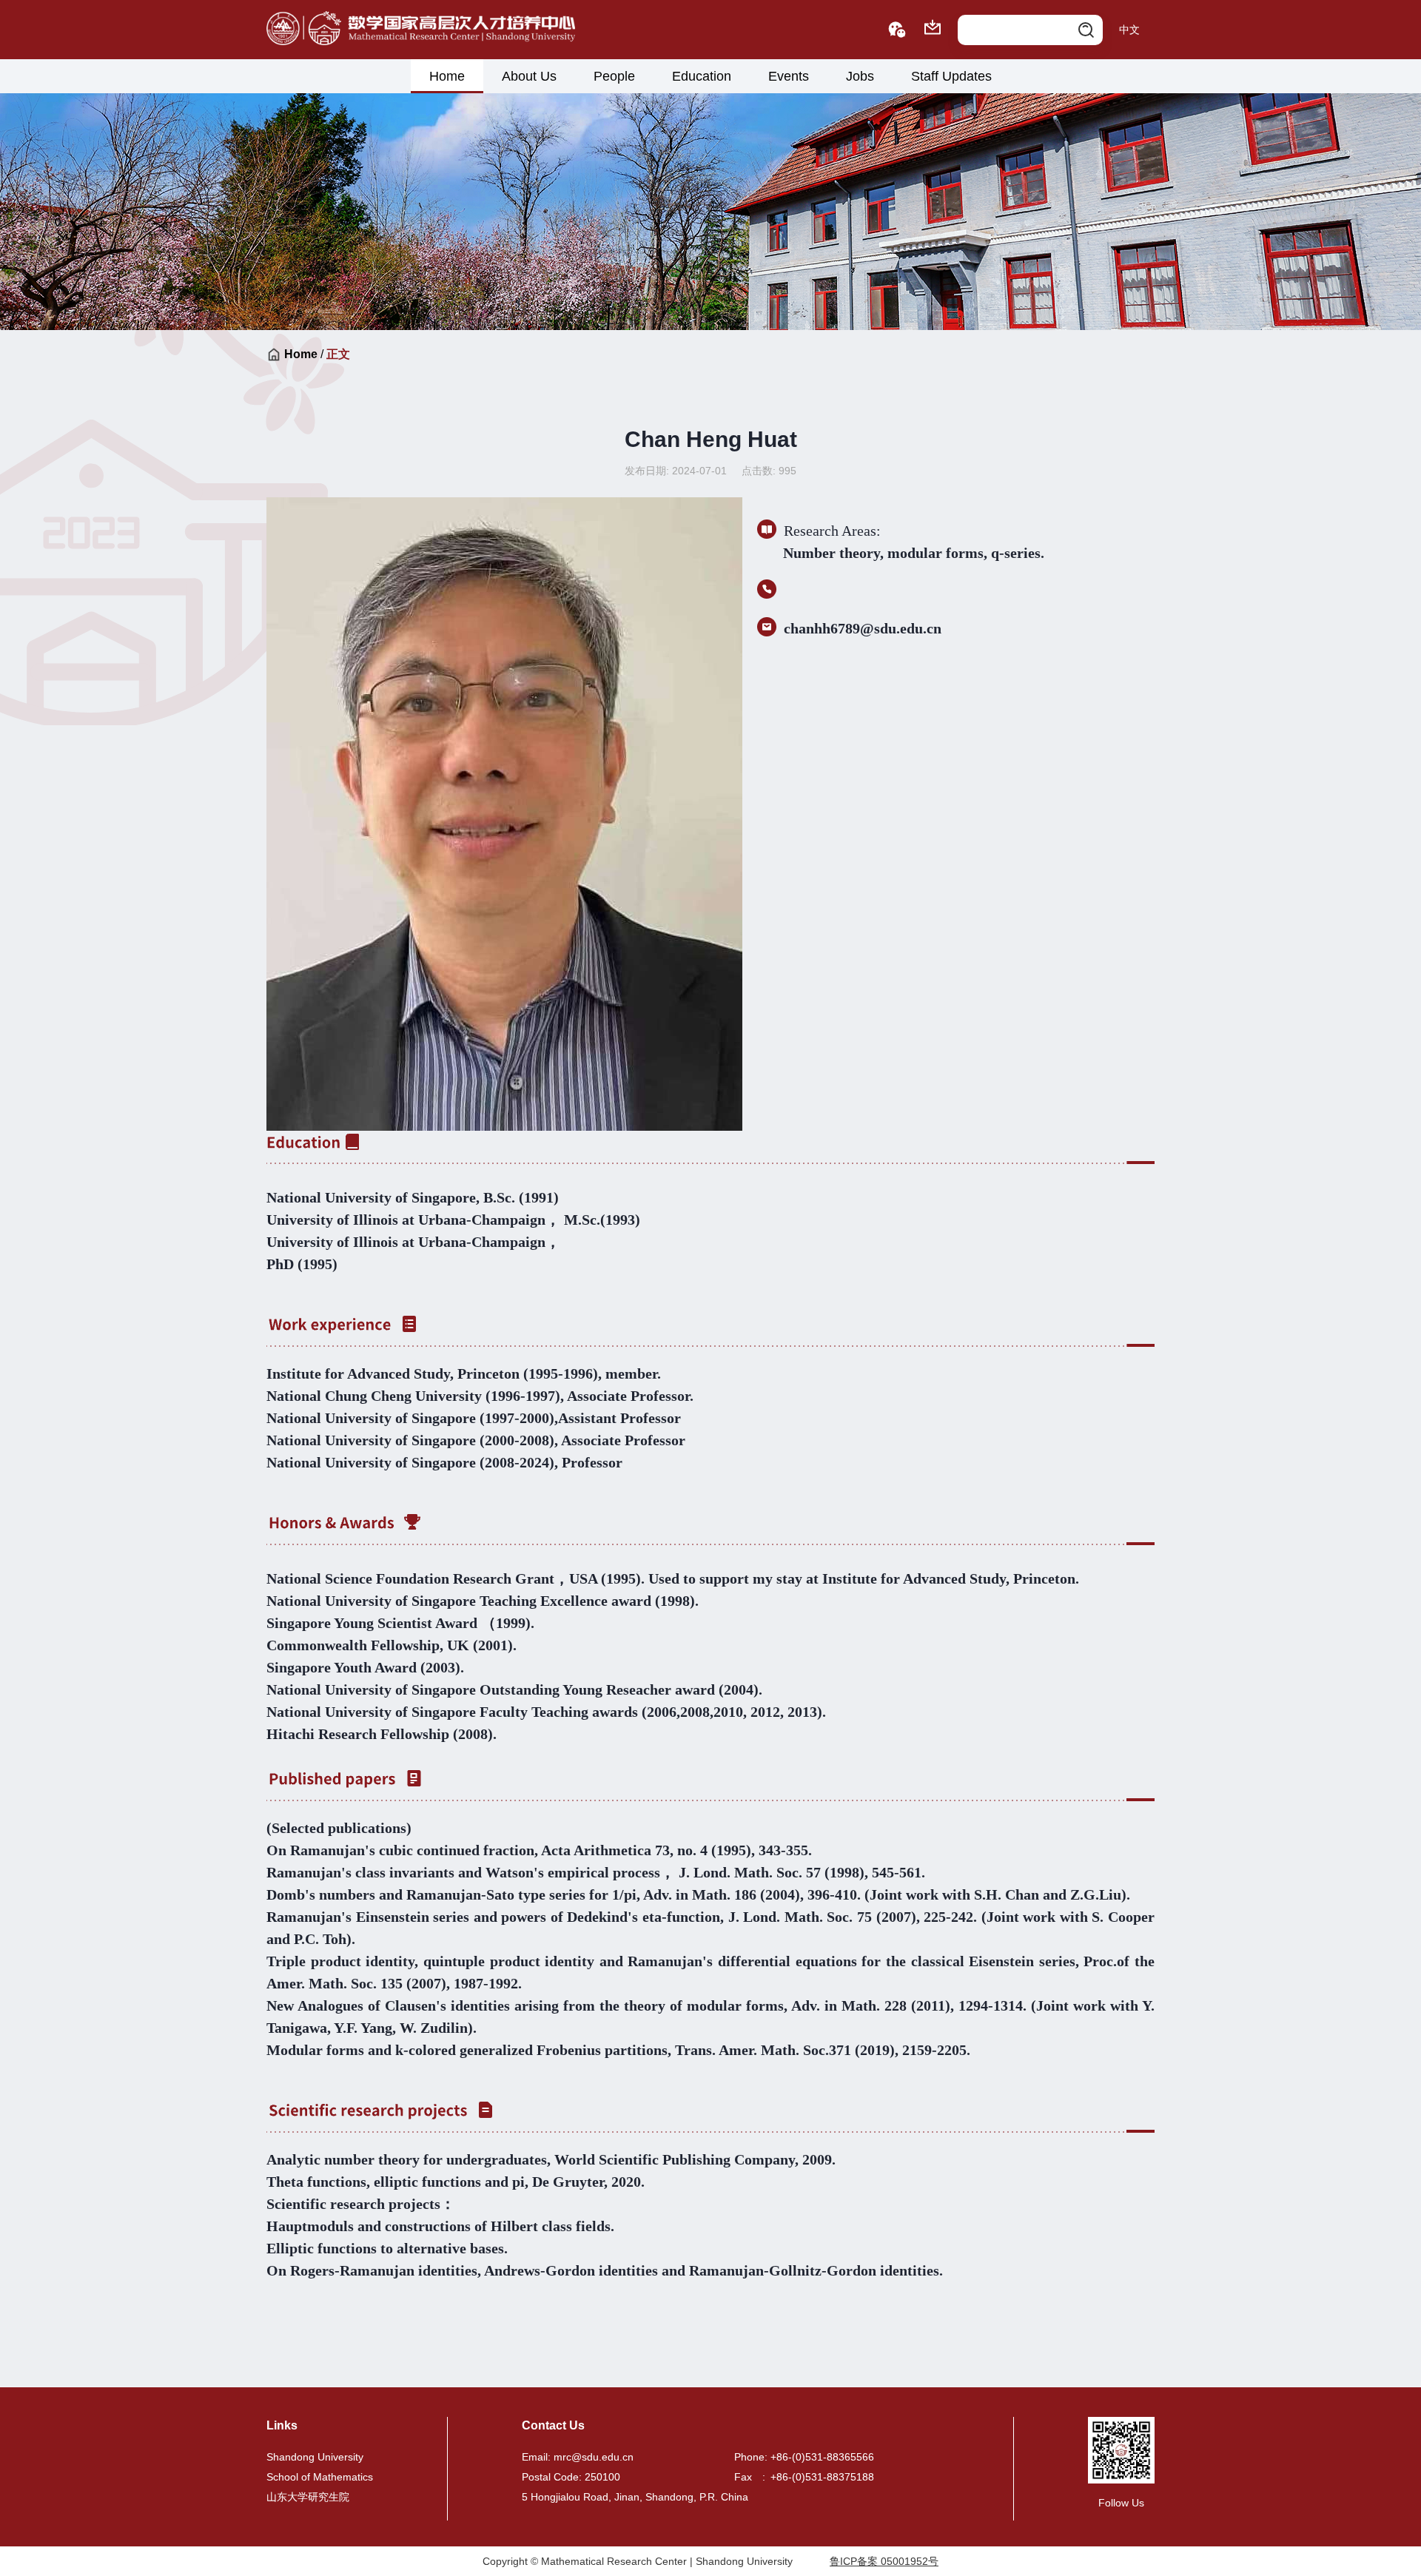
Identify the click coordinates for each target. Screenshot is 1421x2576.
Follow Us (1121, 2503)
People (614, 76)
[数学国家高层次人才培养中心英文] (421, 30)
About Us (529, 76)
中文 (1129, 30)
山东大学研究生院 (308, 2497)
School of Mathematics (320, 2477)
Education (702, 76)
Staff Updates (951, 76)
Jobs (860, 76)
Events (789, 76)
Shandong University (315, 2457)
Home (447, 76)
